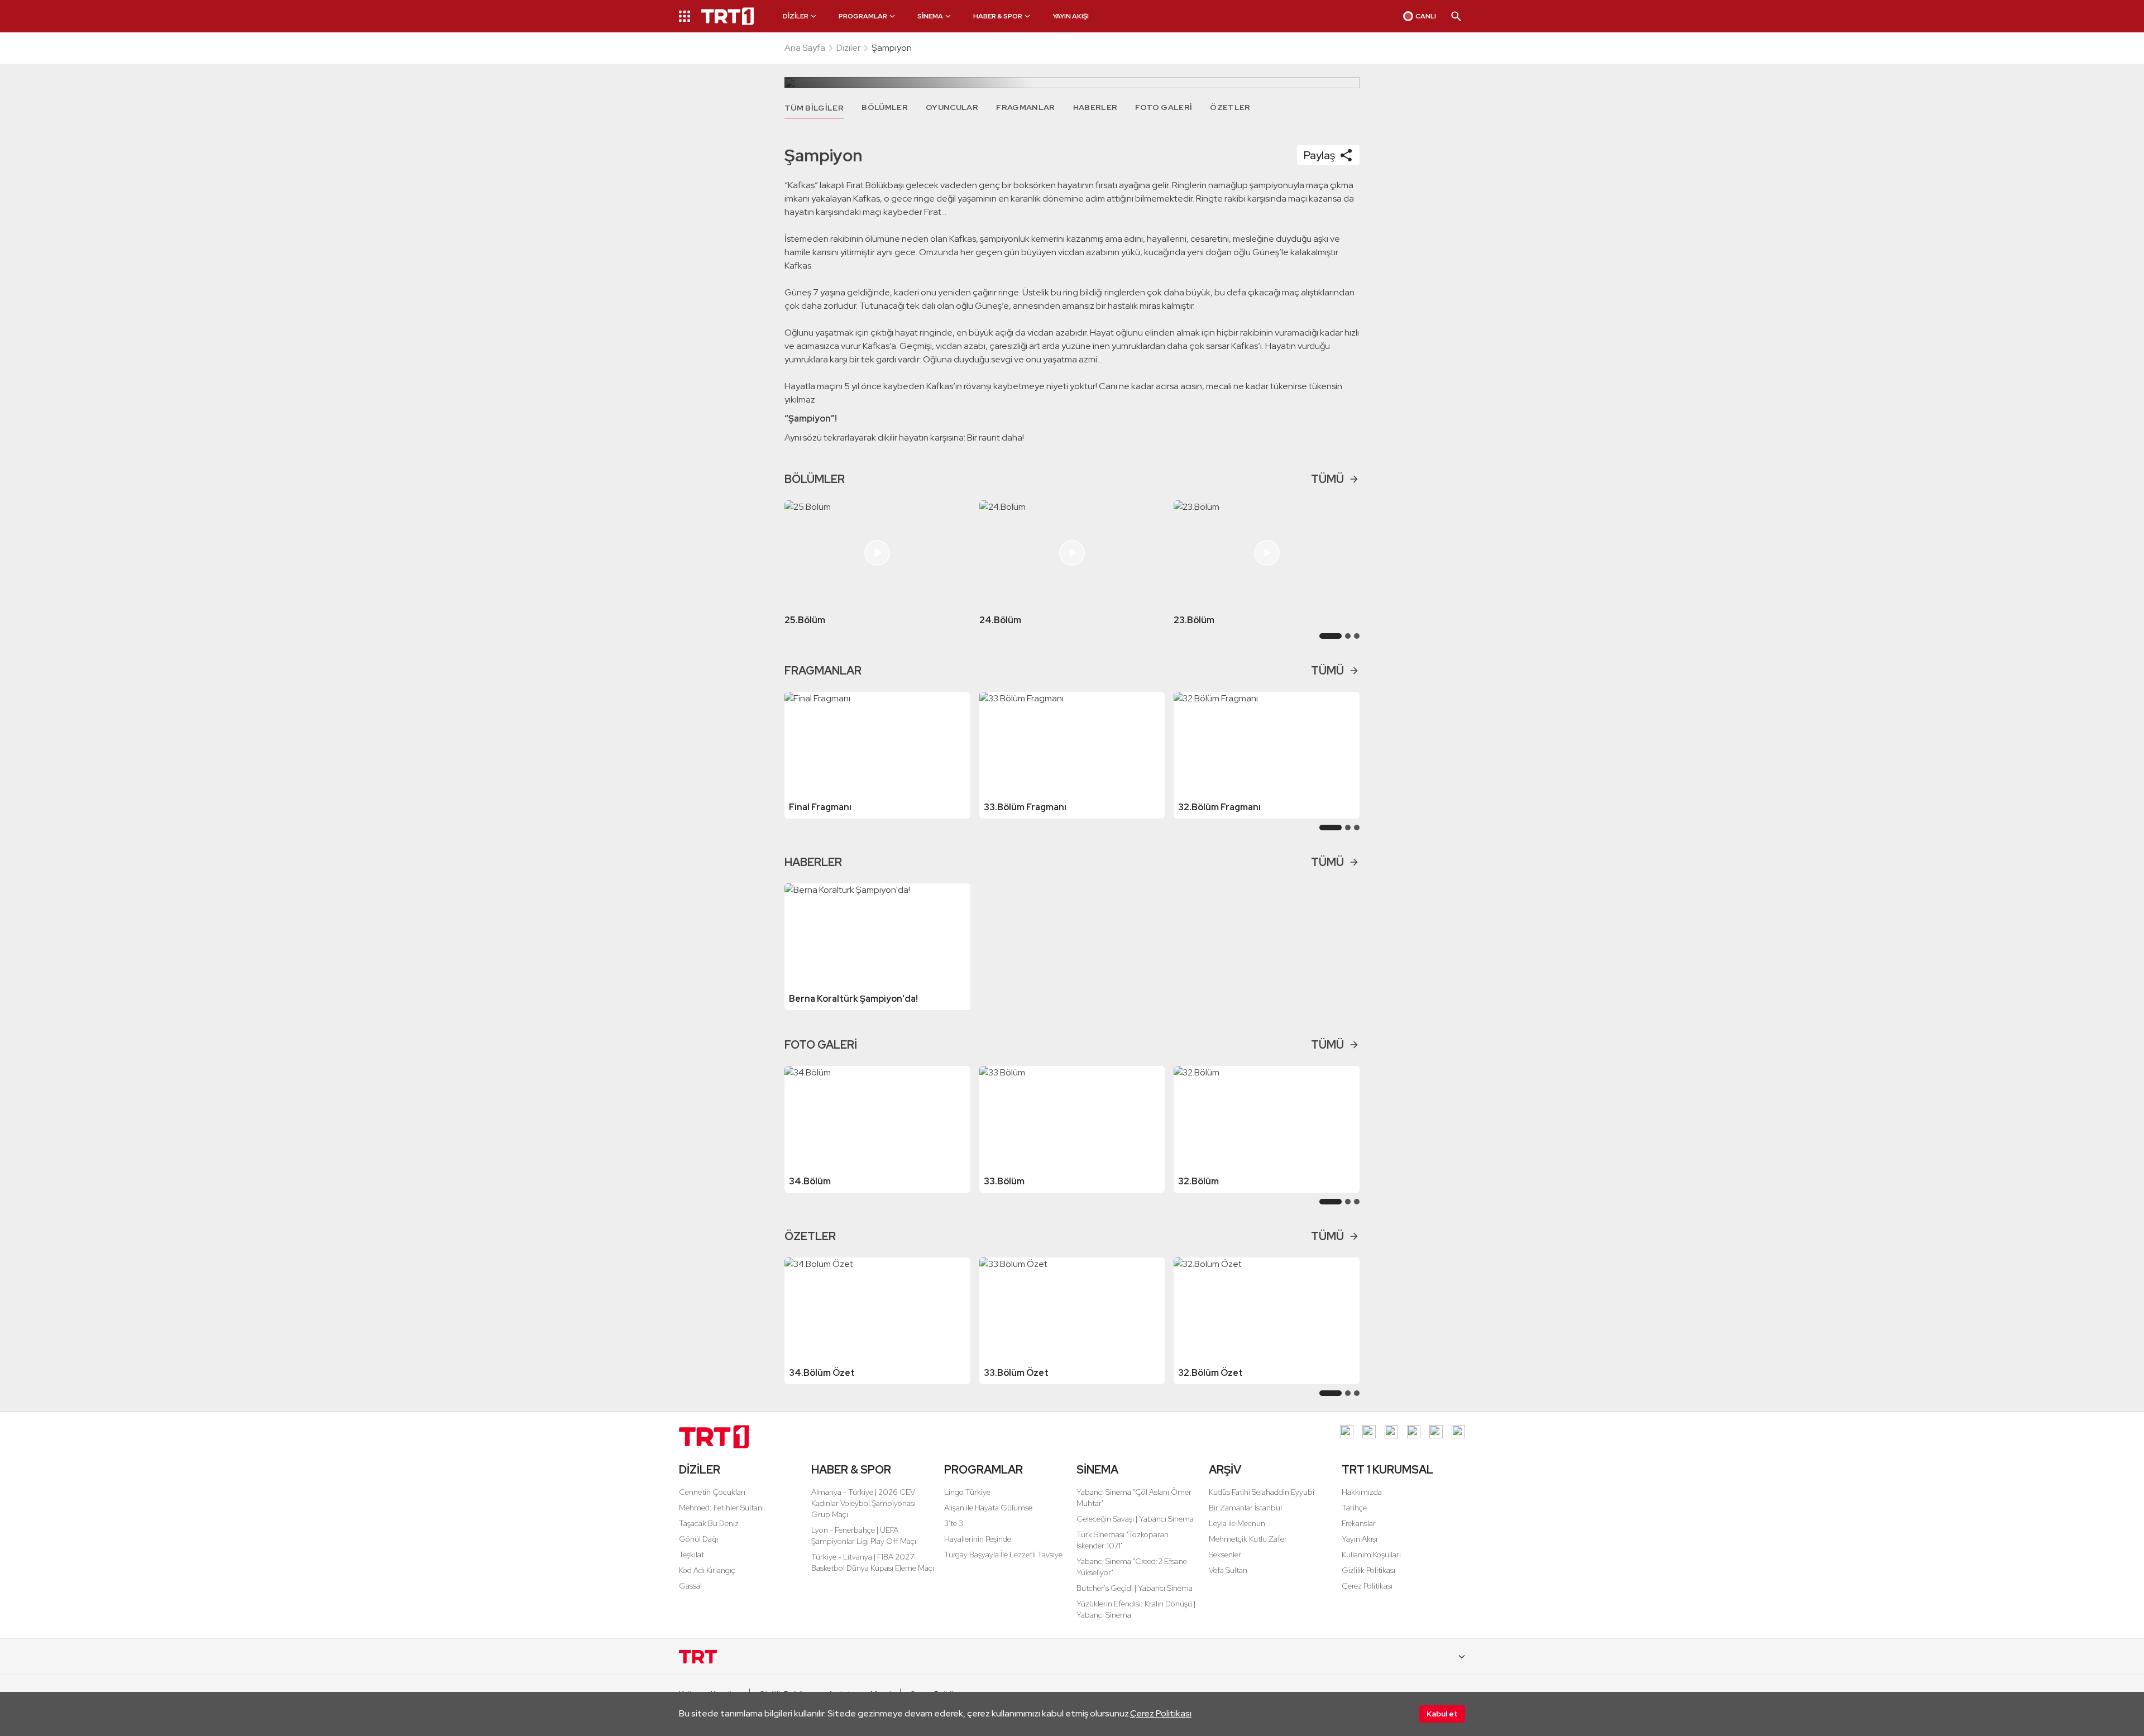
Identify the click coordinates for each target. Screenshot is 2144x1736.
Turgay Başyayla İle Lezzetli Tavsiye (1003, 1555)
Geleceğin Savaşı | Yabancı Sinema (1135, 1519)
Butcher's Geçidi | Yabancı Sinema (1135, 1588)
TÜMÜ (1327, 479)
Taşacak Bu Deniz (709, 1523)
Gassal (690, 1586)
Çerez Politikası (1161, 1713)
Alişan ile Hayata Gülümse (988, 1508)
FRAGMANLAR (1026, 107)
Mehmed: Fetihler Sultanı (721, 1508)
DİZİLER (700, 1470)
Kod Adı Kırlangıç (707, 1570)
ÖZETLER (1230, 107)
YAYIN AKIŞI (1071, 16)
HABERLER (1095, 107)
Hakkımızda (1362, 1492)
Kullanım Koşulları (1371, 1555)
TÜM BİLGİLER (814, 108)
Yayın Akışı (1360, 1539)
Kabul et (1442, 1714)
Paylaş (1319, 155)
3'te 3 (954, 1523)
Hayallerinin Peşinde (978, 1539)
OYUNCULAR (952, 107)
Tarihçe (1354, 1508)
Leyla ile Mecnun (1237, 1523)
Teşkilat (691, 1555)
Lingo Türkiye (967, 1492)
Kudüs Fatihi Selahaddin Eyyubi (1262, 1492)
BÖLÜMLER (885, 107)
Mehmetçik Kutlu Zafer (1248, 1539)
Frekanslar (1359, 1523)
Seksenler (1225, 1555)
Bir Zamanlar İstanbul (1245, 1508)
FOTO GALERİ (1164, 107)
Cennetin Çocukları (712, 1492)
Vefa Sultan (1228, 1570)
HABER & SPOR (851, 1470)
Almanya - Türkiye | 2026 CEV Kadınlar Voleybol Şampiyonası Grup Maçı (863, 1503)
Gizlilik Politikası (1368, 1570)
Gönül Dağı (698, 1539)
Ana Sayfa (805, 48)
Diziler (848, 48)
